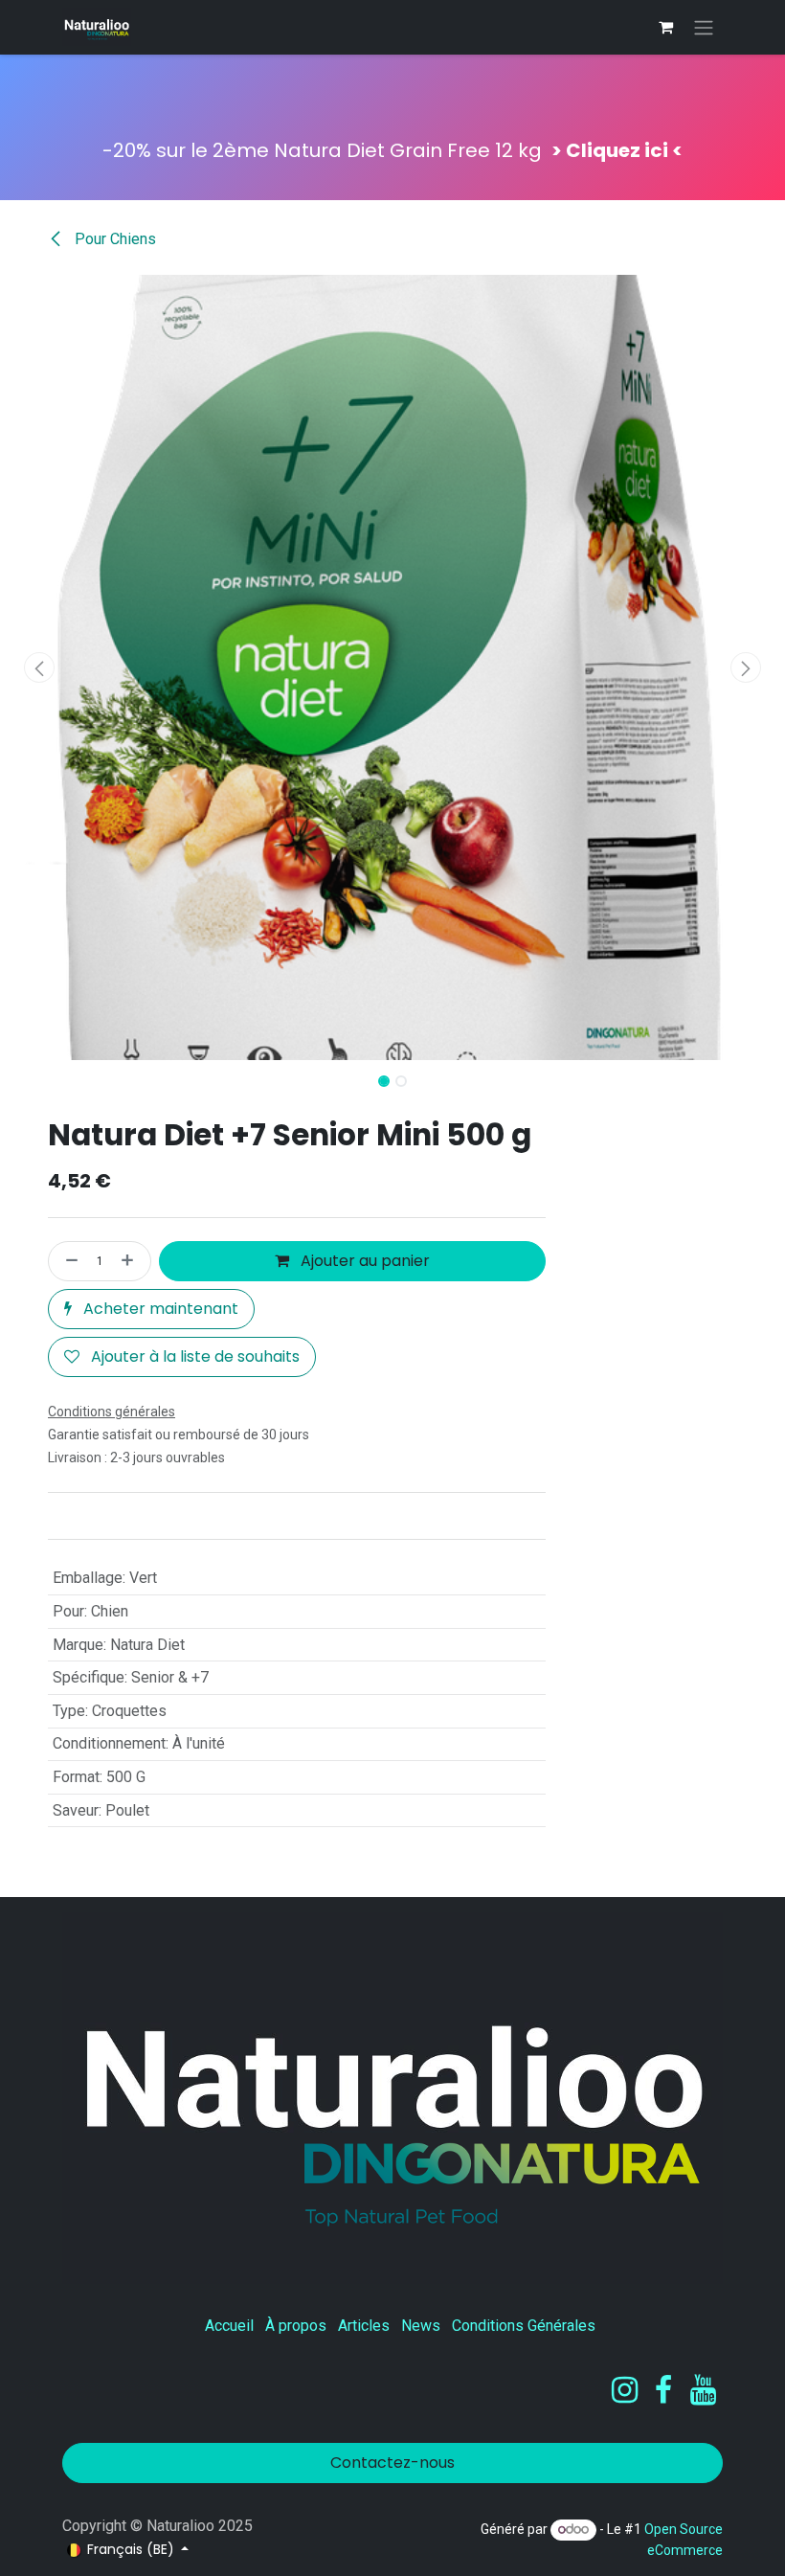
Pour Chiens (113, 239)
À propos (296, 2326)
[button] (39, 667)
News (421, 2326)
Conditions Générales (524, 2326)
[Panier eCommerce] (665, 27)
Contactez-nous (392, 2463)
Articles (364, 2326)
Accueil (229, 2326)
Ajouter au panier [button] (363, 1261)
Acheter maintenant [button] (159, 1309)
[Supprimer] (68, 1261)
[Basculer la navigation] (704, 27)
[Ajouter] (131, 1261)
